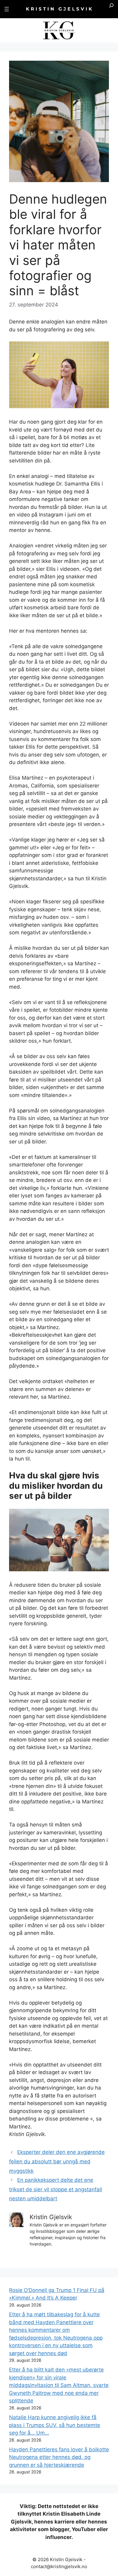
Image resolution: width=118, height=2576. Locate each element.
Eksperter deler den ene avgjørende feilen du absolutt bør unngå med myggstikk (57, 2161)
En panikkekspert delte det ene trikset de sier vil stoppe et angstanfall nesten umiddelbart (56, 2189)
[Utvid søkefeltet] (111, 9)
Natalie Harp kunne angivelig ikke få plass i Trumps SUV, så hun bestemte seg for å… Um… (55, 2425)
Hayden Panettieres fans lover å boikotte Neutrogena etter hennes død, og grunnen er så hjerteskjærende (59, 2457)
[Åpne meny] (7, 9)
